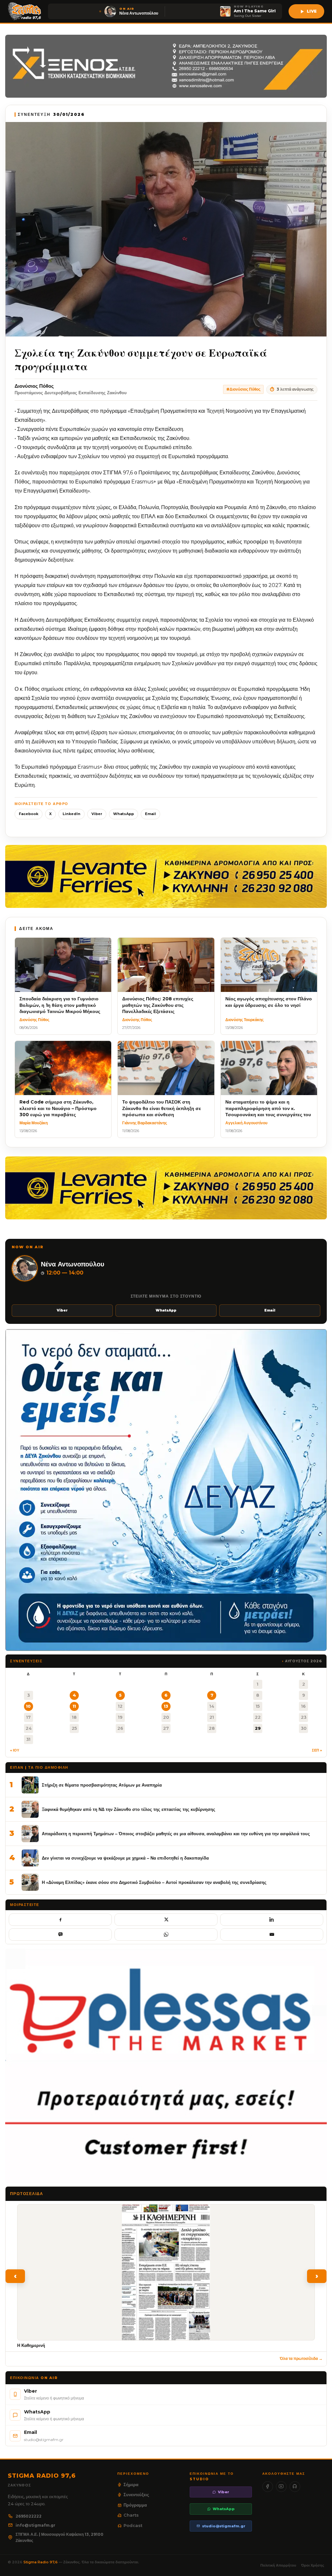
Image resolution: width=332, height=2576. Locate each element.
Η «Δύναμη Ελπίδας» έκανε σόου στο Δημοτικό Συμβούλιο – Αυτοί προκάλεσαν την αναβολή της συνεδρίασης (154, 1882)
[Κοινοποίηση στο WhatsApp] (166, 1935)
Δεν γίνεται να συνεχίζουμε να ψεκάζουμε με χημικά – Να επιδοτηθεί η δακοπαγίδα (125, 1858)
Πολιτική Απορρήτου (278, 2565)
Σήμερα (131, 2484)
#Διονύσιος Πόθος (243, 389)
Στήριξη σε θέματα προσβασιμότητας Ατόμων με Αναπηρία (102, 1785)
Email (150, 814)
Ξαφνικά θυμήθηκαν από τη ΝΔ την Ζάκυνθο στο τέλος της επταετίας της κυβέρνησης (129, 1809)
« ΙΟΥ (15, 1750)
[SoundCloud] (295, 2487)
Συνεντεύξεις (136, 2495)
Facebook (29, 814)
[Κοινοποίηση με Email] (272, 1935)
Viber (97, 814)
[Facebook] (268, 2487)
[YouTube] (281, 2487)
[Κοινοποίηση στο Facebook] (60, 1920)
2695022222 (29, 2516)
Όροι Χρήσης (313, 2565)
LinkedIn (71, 814)
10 (28, 1706)
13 (166, 1706)
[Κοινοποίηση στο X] (166, 1920)
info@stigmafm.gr (36, 2525)
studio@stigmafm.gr (224, 2526)
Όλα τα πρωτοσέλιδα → (301, 2358)
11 (74, 1706)
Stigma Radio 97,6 (41, 2562)
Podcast (133, 2525)
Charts (131, 2515)
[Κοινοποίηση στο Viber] (60, 1935)
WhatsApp (124, 814)
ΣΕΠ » (317, 1750)
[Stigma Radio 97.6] (25, 11)
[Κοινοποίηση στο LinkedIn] (272, 1920)
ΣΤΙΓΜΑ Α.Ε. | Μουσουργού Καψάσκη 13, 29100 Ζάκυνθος (59, 2538)
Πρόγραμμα (135, 2505)
